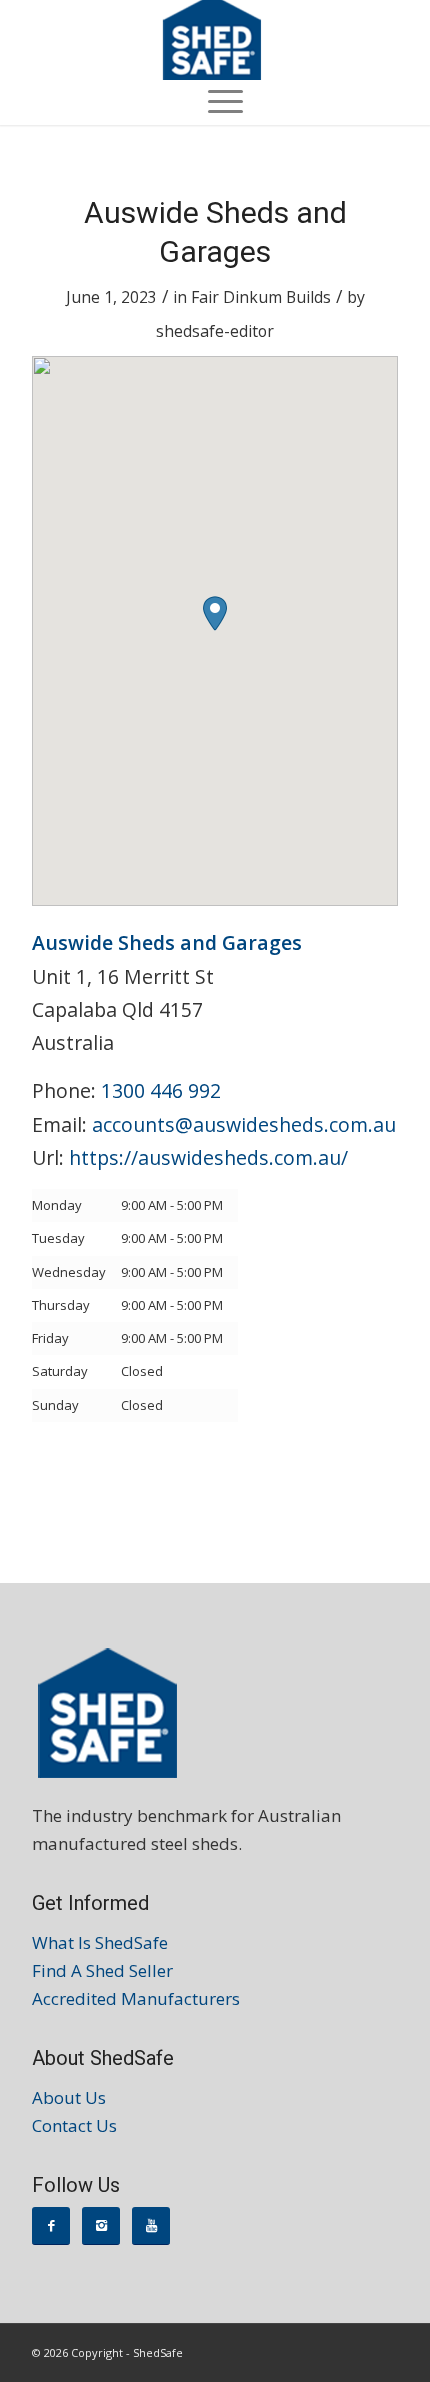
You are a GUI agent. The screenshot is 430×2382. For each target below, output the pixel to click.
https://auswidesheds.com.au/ (208, 1157)
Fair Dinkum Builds (261, 297)
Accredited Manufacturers (136, 1998)
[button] (215, 613)
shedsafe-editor (215, 331)
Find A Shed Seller (102, 1970)
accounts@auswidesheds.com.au (244, 1124)
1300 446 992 (161, 1090)
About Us (69, 2097)
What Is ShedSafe (100, 1942)
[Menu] (215, 100)
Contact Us (74, 2125)
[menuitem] (215, 100)
